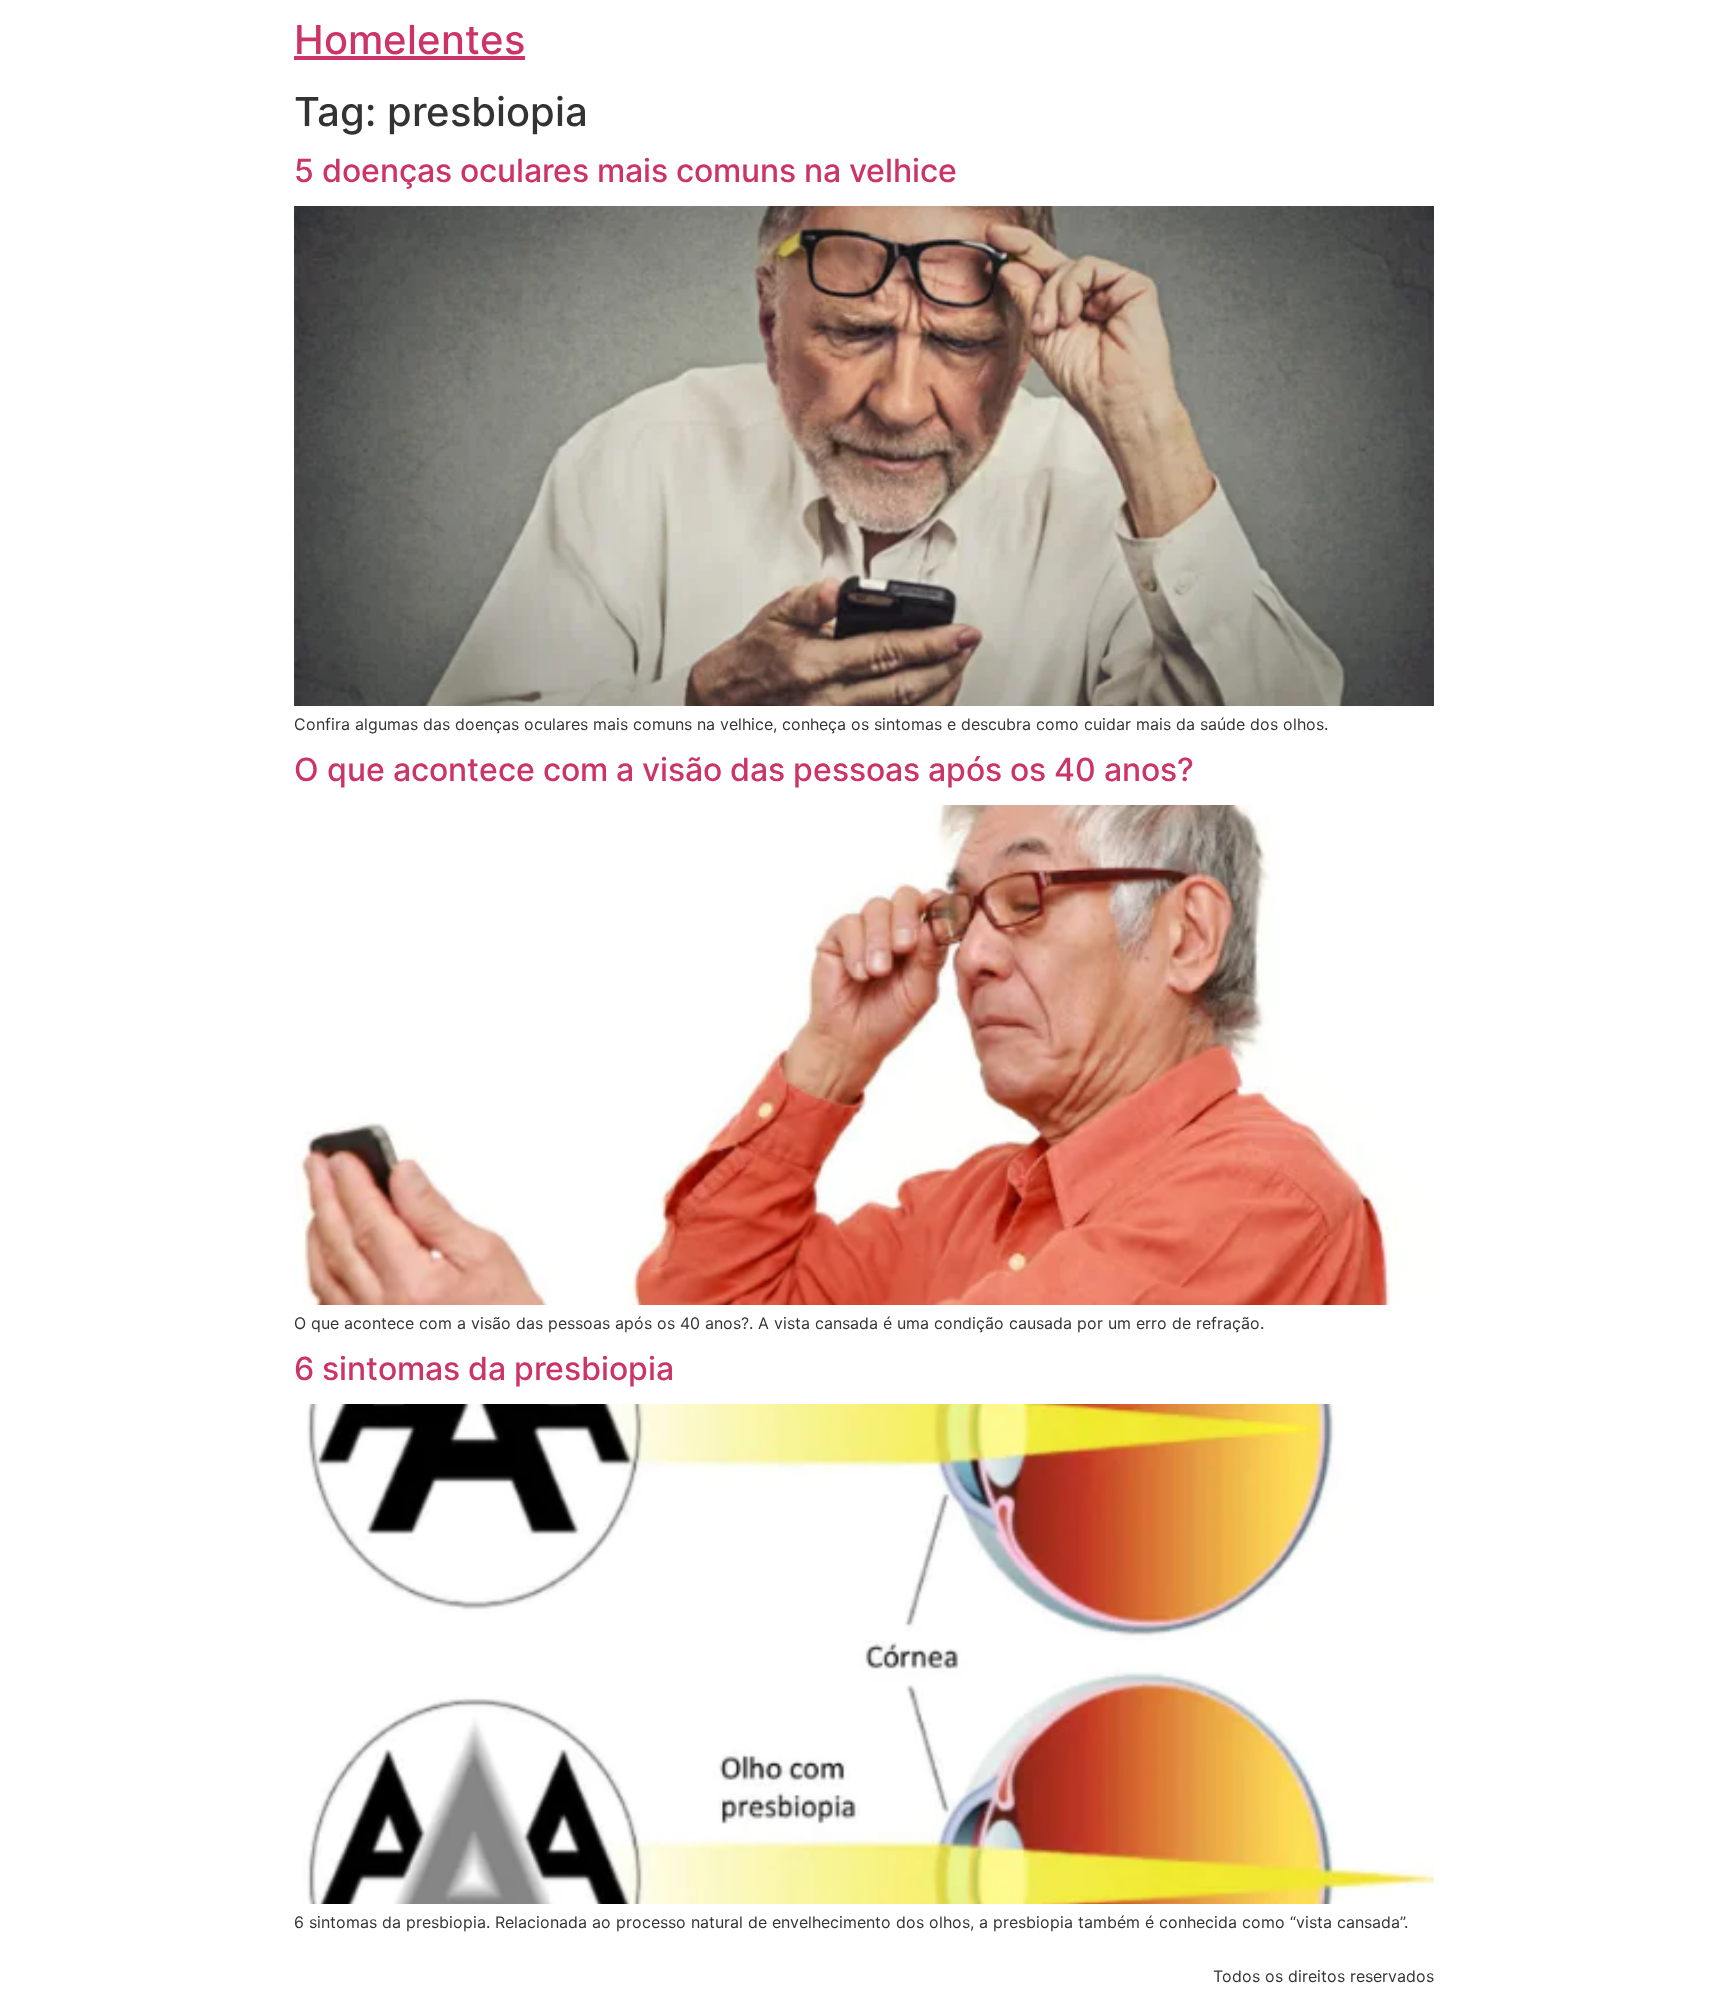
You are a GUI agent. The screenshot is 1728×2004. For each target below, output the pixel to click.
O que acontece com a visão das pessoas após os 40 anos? (744, 769)
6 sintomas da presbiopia (484, 1368)
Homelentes (409, 39)
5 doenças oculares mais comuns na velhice (625, 170)
